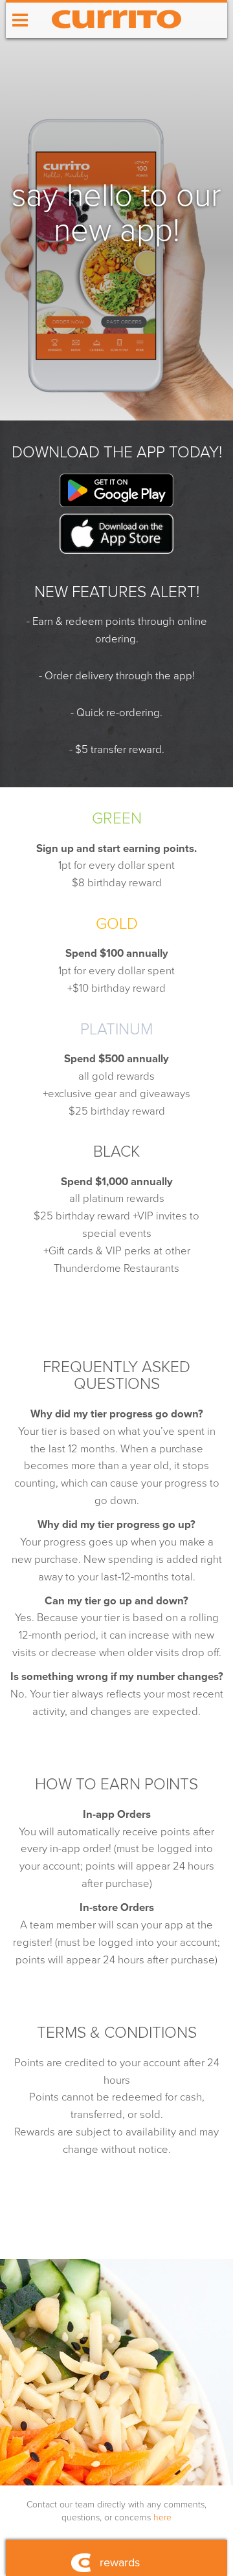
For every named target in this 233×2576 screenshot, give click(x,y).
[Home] (116, 35)
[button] (20, 21)
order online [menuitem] (117, 56)
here (162, 2517)
